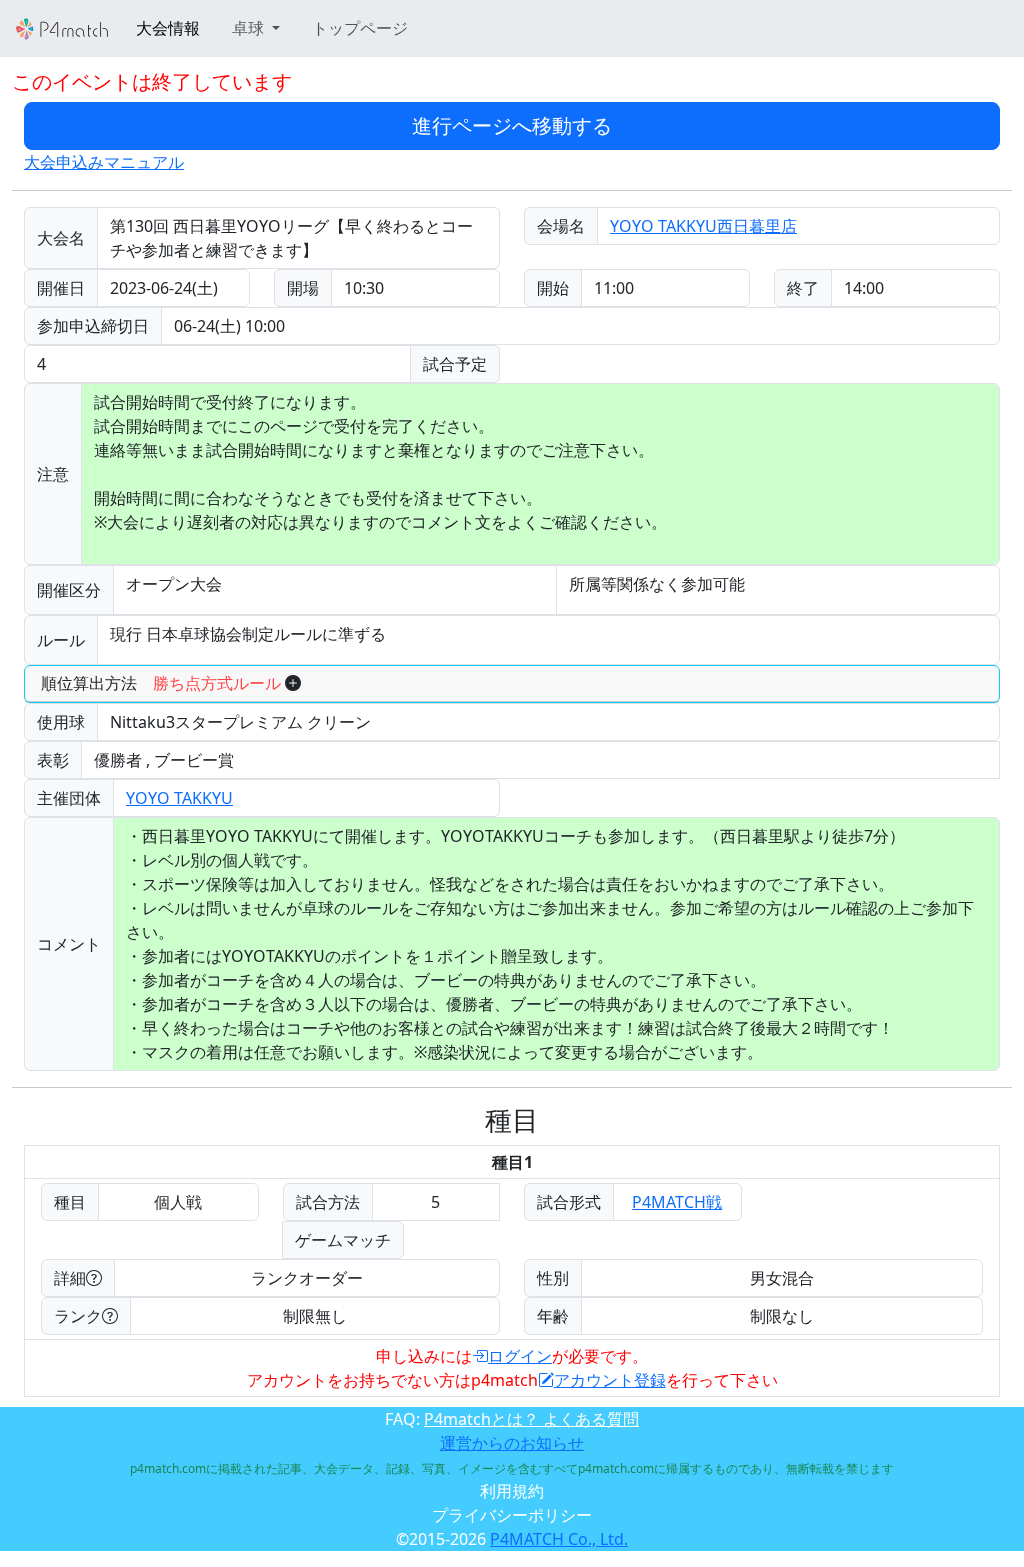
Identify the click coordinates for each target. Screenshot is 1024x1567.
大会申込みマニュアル (104, 162)
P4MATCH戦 (677, 1202)
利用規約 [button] (512, 1491)
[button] (256, 28)
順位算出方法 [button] (161, 683)
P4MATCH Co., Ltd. (559, 1539)
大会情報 (168, 28)
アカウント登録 (610, 1380)
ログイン (520, 1356)
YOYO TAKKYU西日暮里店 (703, 226)
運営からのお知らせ (512, 1443)
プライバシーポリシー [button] (512, 1515)
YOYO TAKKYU (179, 798)
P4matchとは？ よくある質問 (531, 1419)
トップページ (360, 28)
